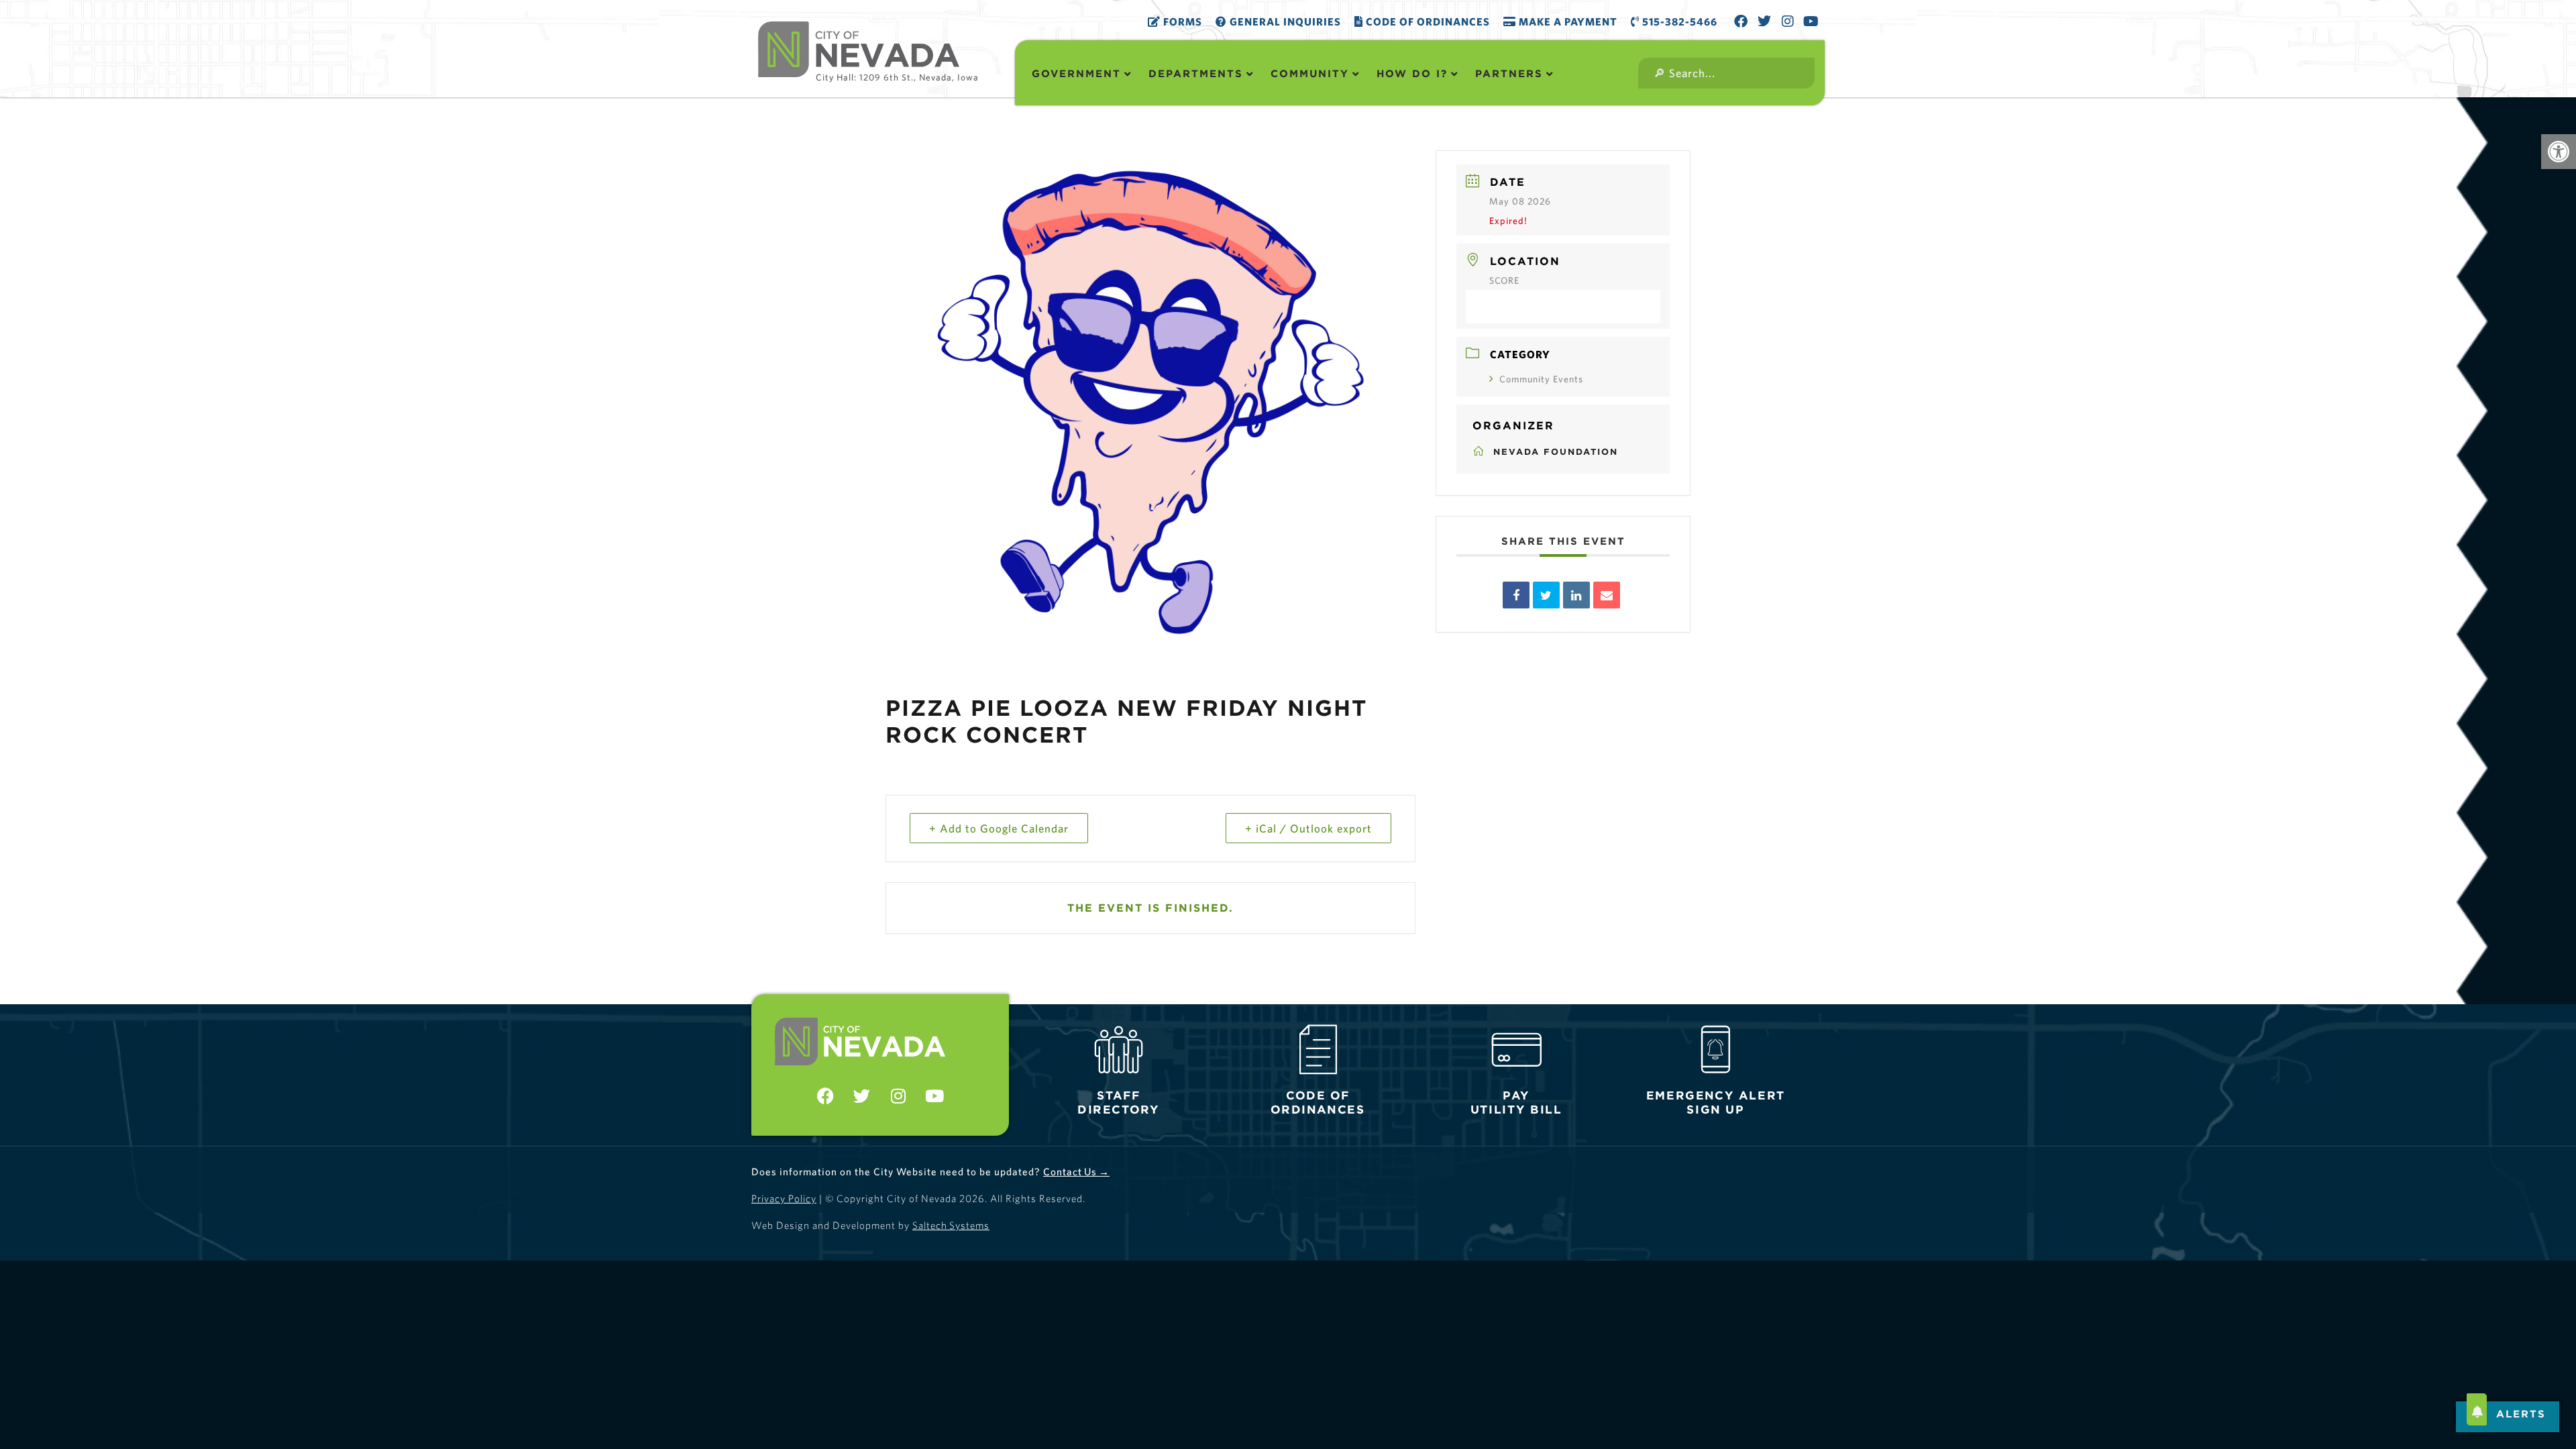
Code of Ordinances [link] (1427, 21)
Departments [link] (1196, 73)
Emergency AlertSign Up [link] (1715, 1103)
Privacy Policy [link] (784, 1198)
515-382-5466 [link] (1678, 21)
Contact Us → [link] (1076, 1172)
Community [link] (1310, 73)
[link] (2559, 152)
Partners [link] (1509, 73)
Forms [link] (1181, 21)
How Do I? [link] (1412, 73)
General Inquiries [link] (1284, 21)
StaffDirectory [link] (1118, 1103)
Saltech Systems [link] (951, 1225)
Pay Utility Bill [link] (1516, 1103)
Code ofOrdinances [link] (1318, 1103)
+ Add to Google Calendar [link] (999, 828)
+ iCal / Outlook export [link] (1308, 828)
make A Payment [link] (1567, 21)
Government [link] (1076, 73)
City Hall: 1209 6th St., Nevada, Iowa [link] (897, 77)
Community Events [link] (1541, 379)
